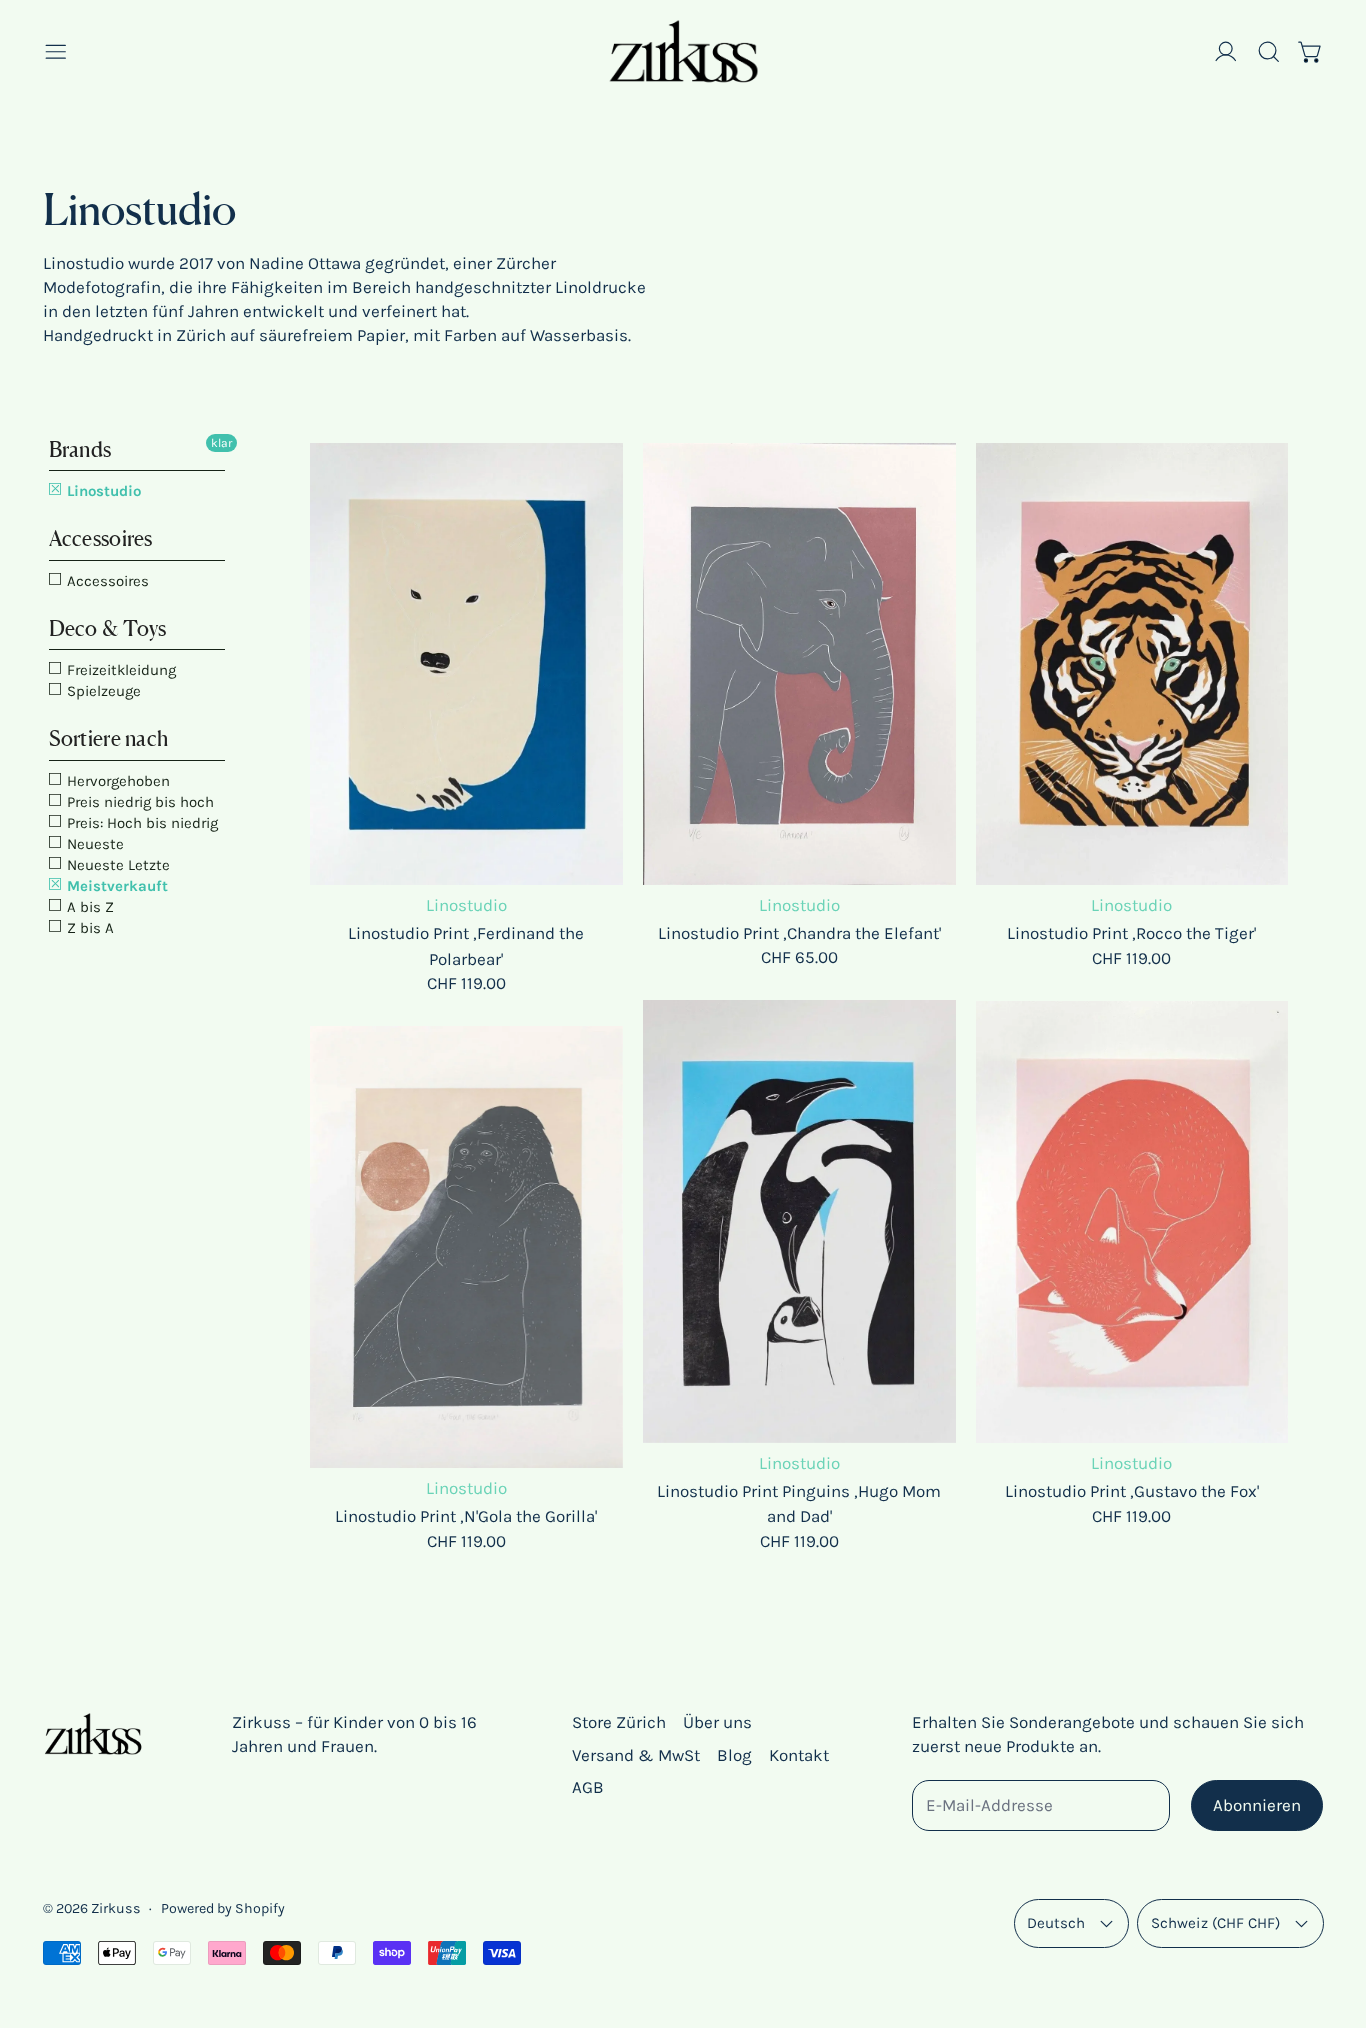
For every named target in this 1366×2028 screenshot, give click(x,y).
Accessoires (101, 538)
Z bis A (88, 928)
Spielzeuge (102, 691)
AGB (588, 1787)
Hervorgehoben (116, 781)
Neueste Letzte (116, 865)
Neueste (93, 844)
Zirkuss (116, 1908)
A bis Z (88, 907)
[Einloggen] (1226, 52)
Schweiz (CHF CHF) (1215, 1923)
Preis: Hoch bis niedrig (140, 823)
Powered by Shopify (223, 1908)
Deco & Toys (108, 628)
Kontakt (799, 1755)
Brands (80, 449)
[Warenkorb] (1311, 52)
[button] (1269, 52)
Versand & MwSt (636, 1755)
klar (221, 443)
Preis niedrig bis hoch (138, 802)
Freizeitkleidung (119, 670)
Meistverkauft (115, 886)
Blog (734, 1755)
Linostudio (102, 491)
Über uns (717, 1722)
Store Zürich (619, 1722)
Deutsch (1056, 1923)
